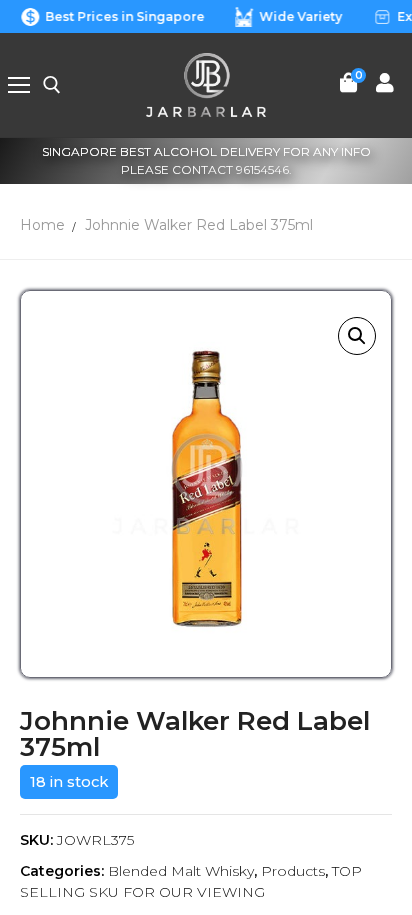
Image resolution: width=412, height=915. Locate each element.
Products (293, 871)
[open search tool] (52, 85)
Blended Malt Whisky (181, 871)
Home (42, 225)
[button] (357, 336)
